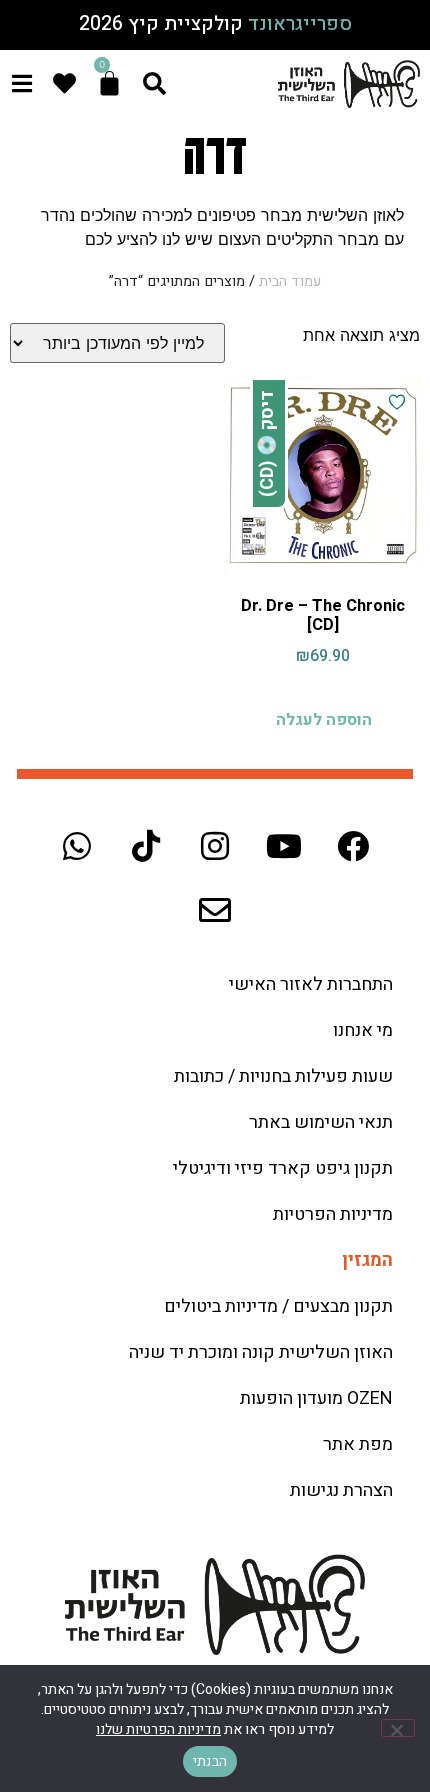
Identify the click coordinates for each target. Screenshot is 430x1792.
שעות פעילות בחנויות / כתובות (283, 1076)
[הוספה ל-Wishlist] (397, 402)
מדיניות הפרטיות (333, 1214)
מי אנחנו (363, 1030)
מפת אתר (358, 1444)
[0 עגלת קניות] (109, 83)
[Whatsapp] (77, 846)
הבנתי (210, 1761)
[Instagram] (215, 846)
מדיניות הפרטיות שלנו (158, 1729)
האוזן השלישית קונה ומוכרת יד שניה (261, 1352)
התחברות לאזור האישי (311, 984)
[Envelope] (215, 910)
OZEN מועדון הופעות (316, 1398)
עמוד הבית (290, 281)
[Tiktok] (146, 846)
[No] (398, 1728)
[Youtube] (284, 846)
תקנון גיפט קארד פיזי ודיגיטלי (283, 1168)
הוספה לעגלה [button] (324, 720)
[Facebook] (353, 846)
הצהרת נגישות (341, 1490)
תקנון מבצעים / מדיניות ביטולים (278, 1306)
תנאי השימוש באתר (321, 1122)
